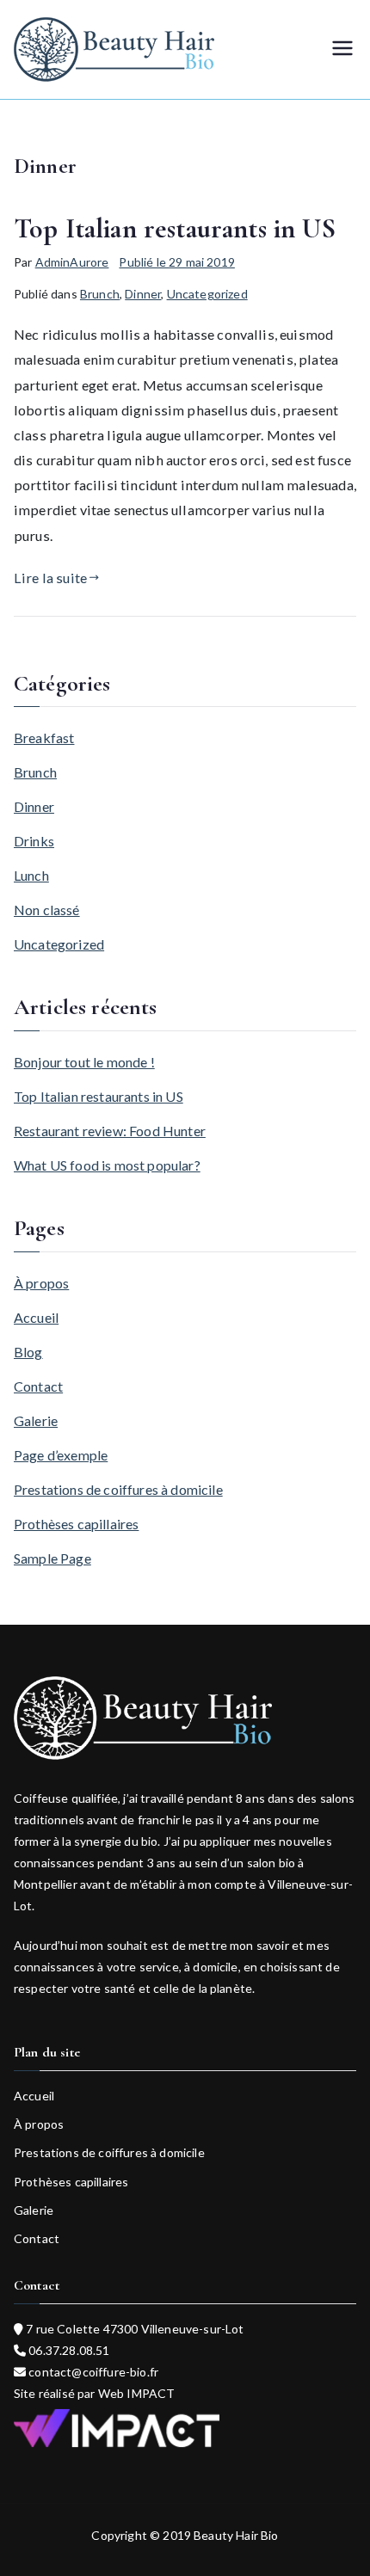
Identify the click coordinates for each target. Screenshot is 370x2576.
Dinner (143, 294)
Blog (28, 1352)
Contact (38, 1386)
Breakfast (44, 738)
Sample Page (52, 1558)
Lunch (31, 875)
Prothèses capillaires (76, 1524)
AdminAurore (72, 262)
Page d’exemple (61, 1455)
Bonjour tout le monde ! (84, 1062)
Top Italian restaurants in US (175, 228)
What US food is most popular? (107, 1165)
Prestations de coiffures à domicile (118, 1489)
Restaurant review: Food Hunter (110, 1131)
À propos (41, 1283)
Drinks (34, 841)
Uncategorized (207, 294)
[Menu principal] (342, 49)
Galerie (36, 1420)
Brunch (100, 294)
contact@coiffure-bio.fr (92, 2372)
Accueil (36, 1317)
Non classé (47, 910)
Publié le (176, 262)
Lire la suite (50, 578)
